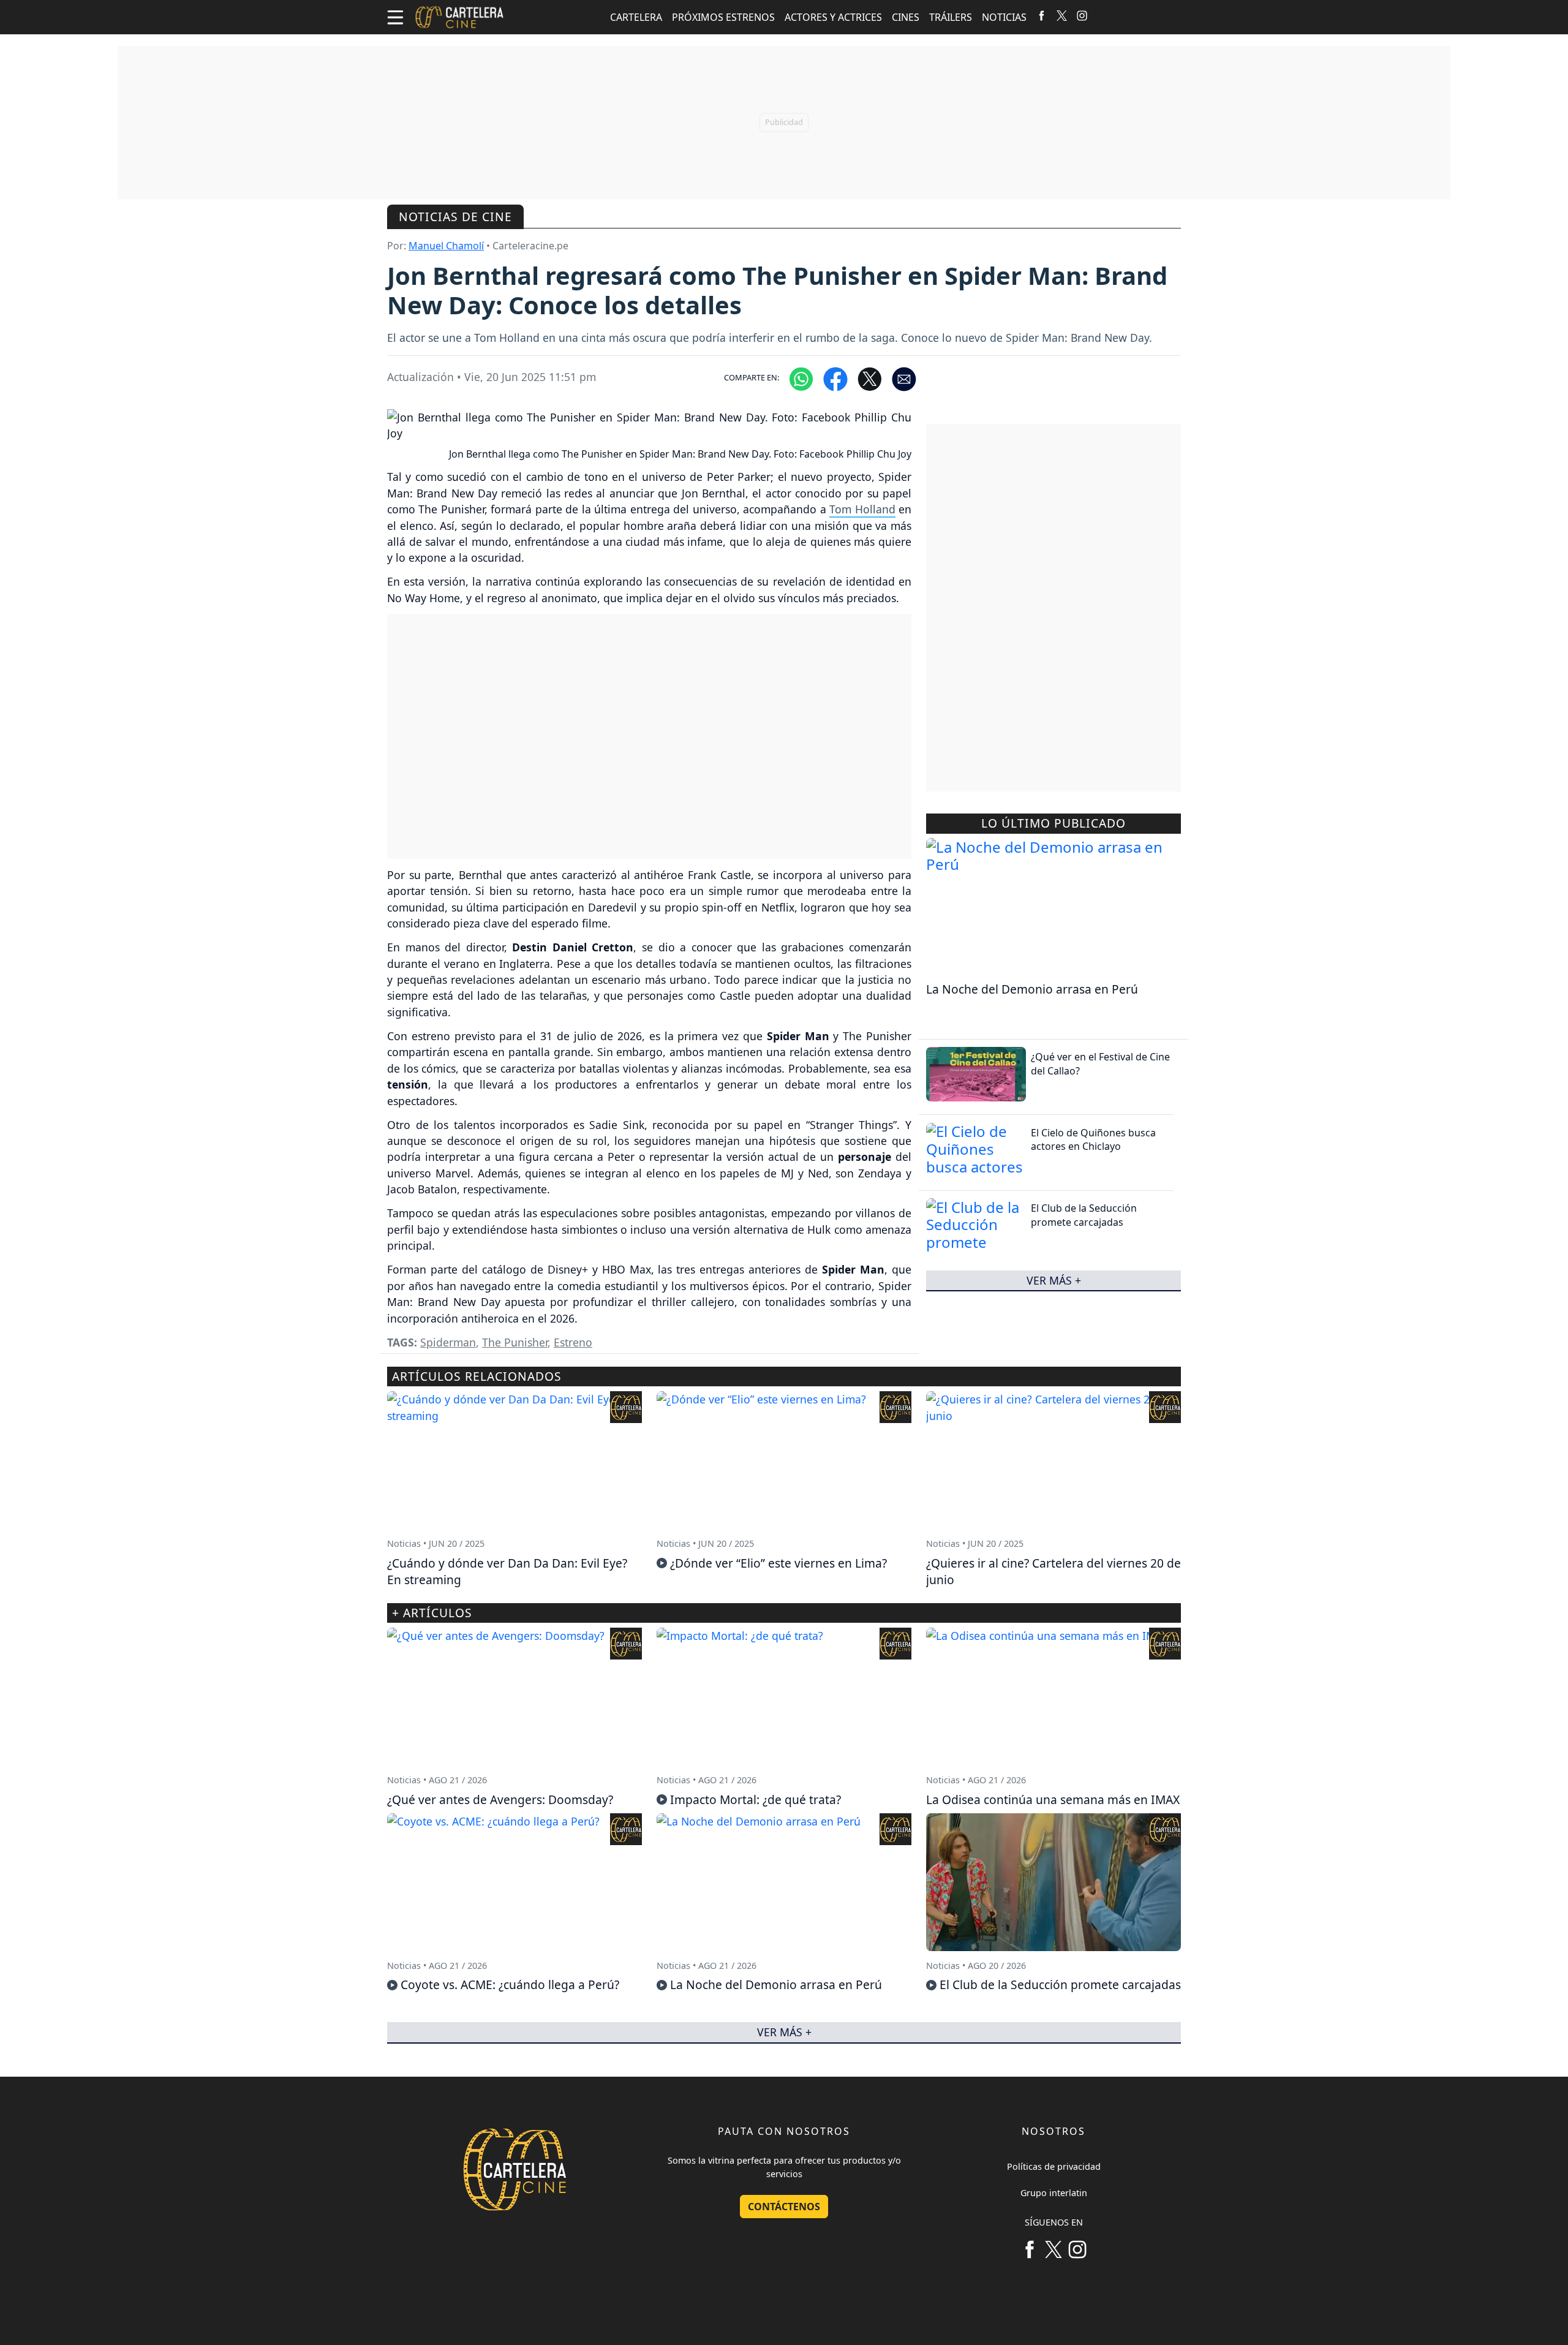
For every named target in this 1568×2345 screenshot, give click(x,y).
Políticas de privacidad (1054, 2166)
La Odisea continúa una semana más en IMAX (1053, 1799)
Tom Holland (862, 509)
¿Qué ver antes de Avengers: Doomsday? (500, 1799)
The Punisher (515, 1342)
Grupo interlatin (1054, 2193)
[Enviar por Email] (904, 378)
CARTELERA (636, 17)
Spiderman (448, 1342)
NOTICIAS (1004, 17)
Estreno (573, 1342)
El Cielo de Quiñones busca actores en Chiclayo (1093, 1139)
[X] (1062, 15)
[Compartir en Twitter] (870, 378)
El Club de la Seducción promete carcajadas (1084, 1215)
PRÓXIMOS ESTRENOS (723, 17)
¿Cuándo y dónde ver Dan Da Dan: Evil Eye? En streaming (507, 1571)
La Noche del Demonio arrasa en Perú (1032, 989)
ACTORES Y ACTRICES (833, 17)
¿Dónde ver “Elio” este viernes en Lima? (778, 1563)
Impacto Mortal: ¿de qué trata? (756, 1799)
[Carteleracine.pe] (460, 17)
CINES (906, 17)
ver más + (1054, 1280)
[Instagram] (1082, 15)
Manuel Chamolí (446, 246)
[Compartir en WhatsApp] (801, 378)
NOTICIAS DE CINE (455, 217)
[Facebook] (1042, 15)
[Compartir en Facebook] (835, 378)
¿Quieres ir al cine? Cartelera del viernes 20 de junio (1053, 1571)
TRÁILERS (951, 17)
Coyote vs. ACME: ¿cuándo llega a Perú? (510, 1984)
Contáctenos (784, 2207)
